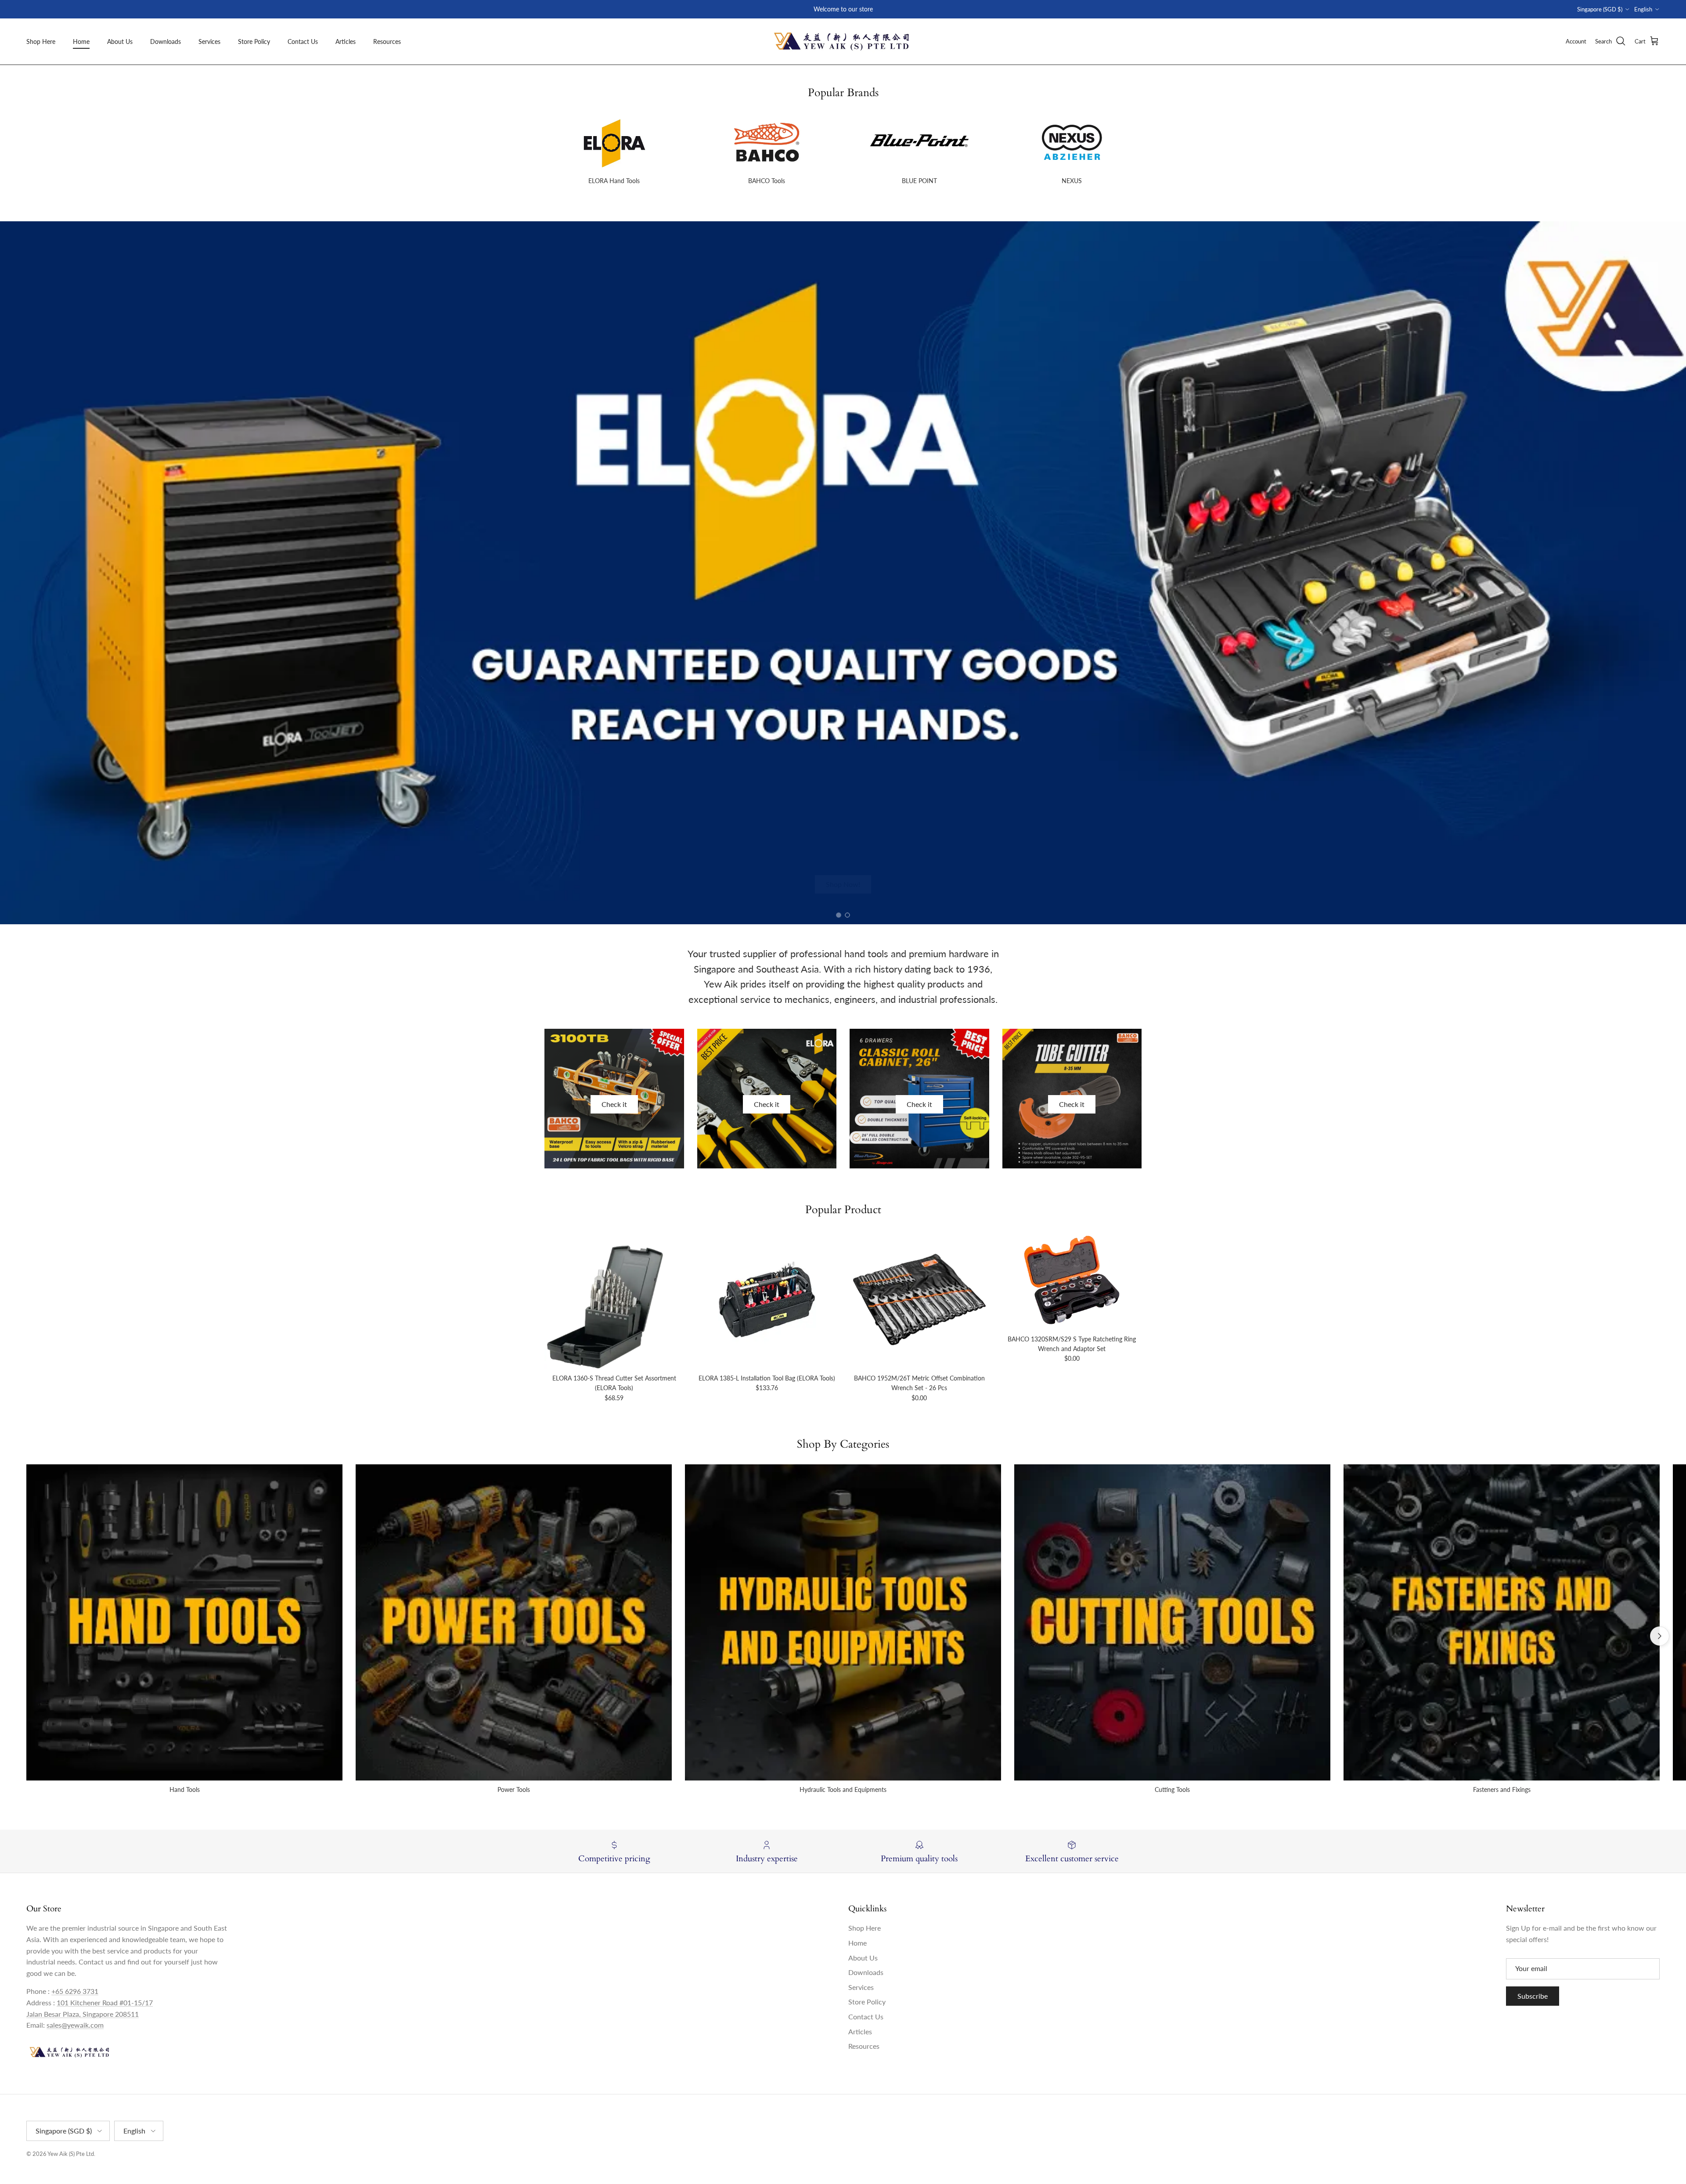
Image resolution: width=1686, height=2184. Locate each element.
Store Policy (254, 41)
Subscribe (1533, 1996)
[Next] (1660, 1636)
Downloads (166, 41)
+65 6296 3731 (75, 1991)
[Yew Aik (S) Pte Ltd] (843, 41)
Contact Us (303, 41)
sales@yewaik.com (75, 2025)
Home (81, 41)
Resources (387, 41)
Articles (346, 41)
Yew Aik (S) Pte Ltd (71, 2154)
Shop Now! (843, 884)
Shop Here (41, 41)
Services (209, 41)
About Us (120, 41)
